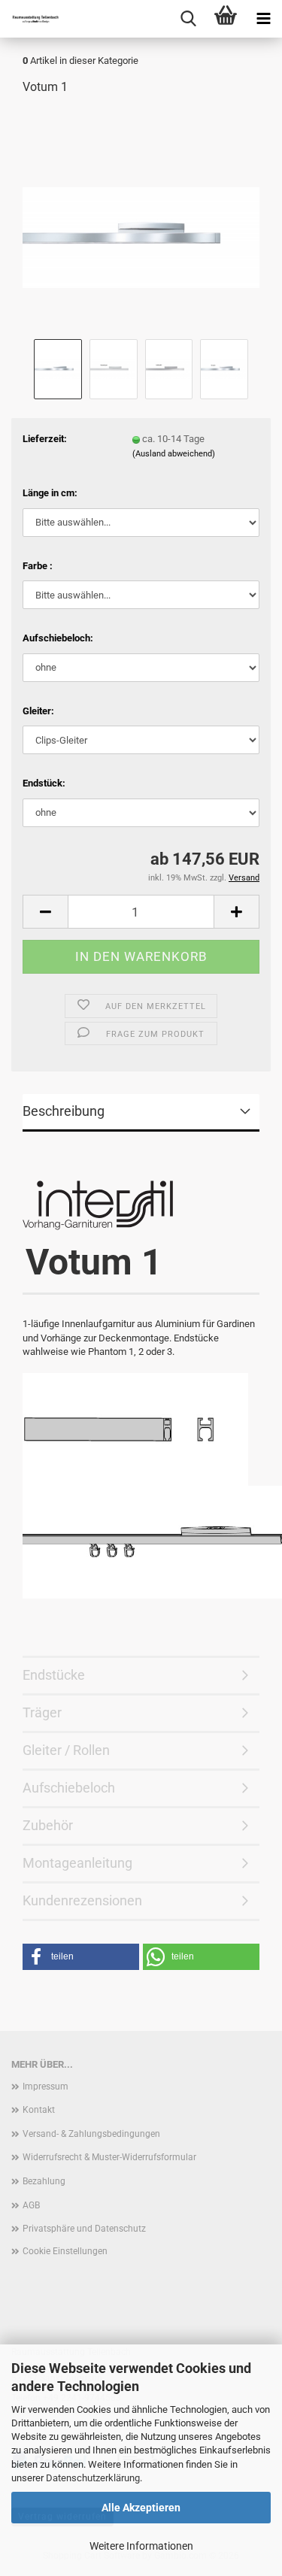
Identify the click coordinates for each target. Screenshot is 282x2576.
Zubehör (48, 1825)
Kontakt (39, 2110)
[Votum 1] (141, 221)
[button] (45, 912)
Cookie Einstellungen (65, 2251)
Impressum (45, 2087)
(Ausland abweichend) (174, 454)
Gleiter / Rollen (66, 1750)
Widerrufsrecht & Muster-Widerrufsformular (109, 2157)
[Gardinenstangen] (30, 19)
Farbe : (38, 566)
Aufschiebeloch (69, 1788)
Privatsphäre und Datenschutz (84, 2229)
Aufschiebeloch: (58, 638)
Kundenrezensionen (82, 1900)
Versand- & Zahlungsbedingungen (91, 2134)
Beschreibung (64, 1111)
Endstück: (44, 783)
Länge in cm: (50, 493)
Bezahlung (44, 2181)
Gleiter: (38, 711)
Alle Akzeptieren (141, 2508)
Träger (42, 1712)
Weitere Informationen (141, 2546)
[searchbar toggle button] (188, 19)
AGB (31, 2205)
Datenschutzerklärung (93, 2478)
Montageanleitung (77, 1863)
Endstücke (54, 1675)
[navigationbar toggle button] (263, 19)
